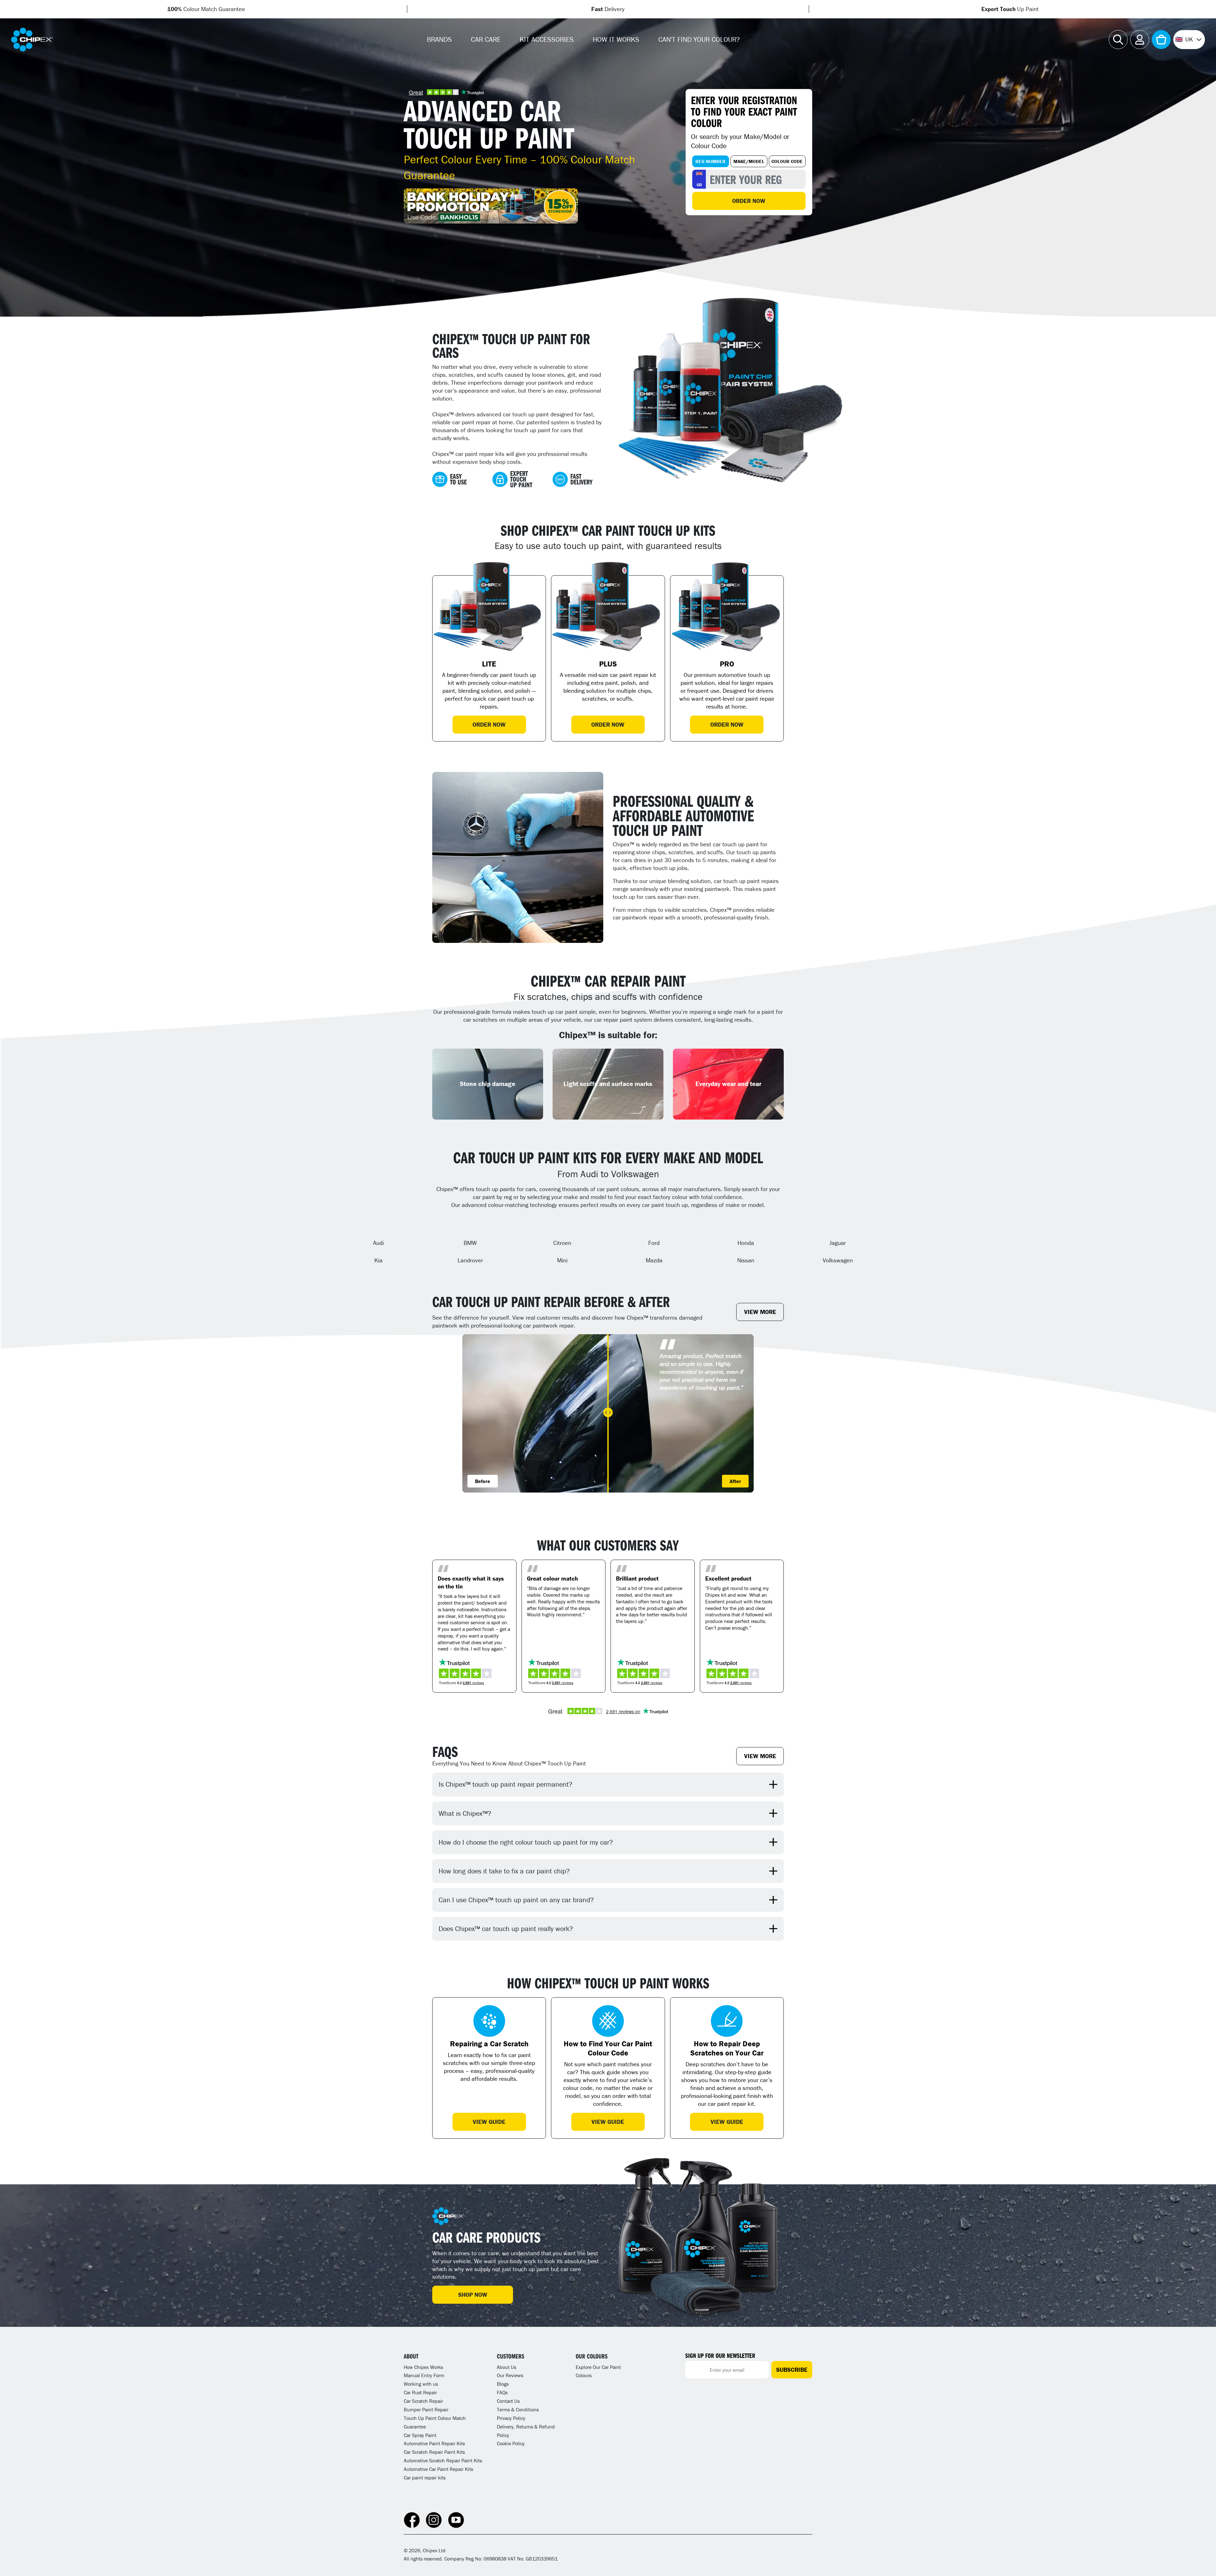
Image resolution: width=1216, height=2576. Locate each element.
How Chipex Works (423, 2367)
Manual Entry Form (424, 2375)
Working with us (421, 2384)
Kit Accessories (547, 39)
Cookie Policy (511, 2443)
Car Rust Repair (420, 2392)
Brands (439, 39)
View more (760, 1312)
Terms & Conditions (518, 2409)
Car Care (486, 39)
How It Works (616, 39)
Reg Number (710, 161)
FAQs (502, 2392)
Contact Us (508, 2401)
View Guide (489, 2122)
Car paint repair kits (425, 2478)
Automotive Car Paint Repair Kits (438, 2469)
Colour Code (787, 161)
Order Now (749, 201)
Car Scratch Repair (423, 2401)
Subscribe (792, 2370)
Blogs (503, 2384)
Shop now (473, 2295)
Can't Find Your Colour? (699, 39)
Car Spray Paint (420, 2435)
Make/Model (749, 161)
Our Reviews (510, 2375)
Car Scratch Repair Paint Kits (434, 2452)
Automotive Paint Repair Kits (434, 2443)
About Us (507, 2367)
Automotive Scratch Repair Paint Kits (443, 2460)
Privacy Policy (511, 2418)
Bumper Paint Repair (426, 2409)
